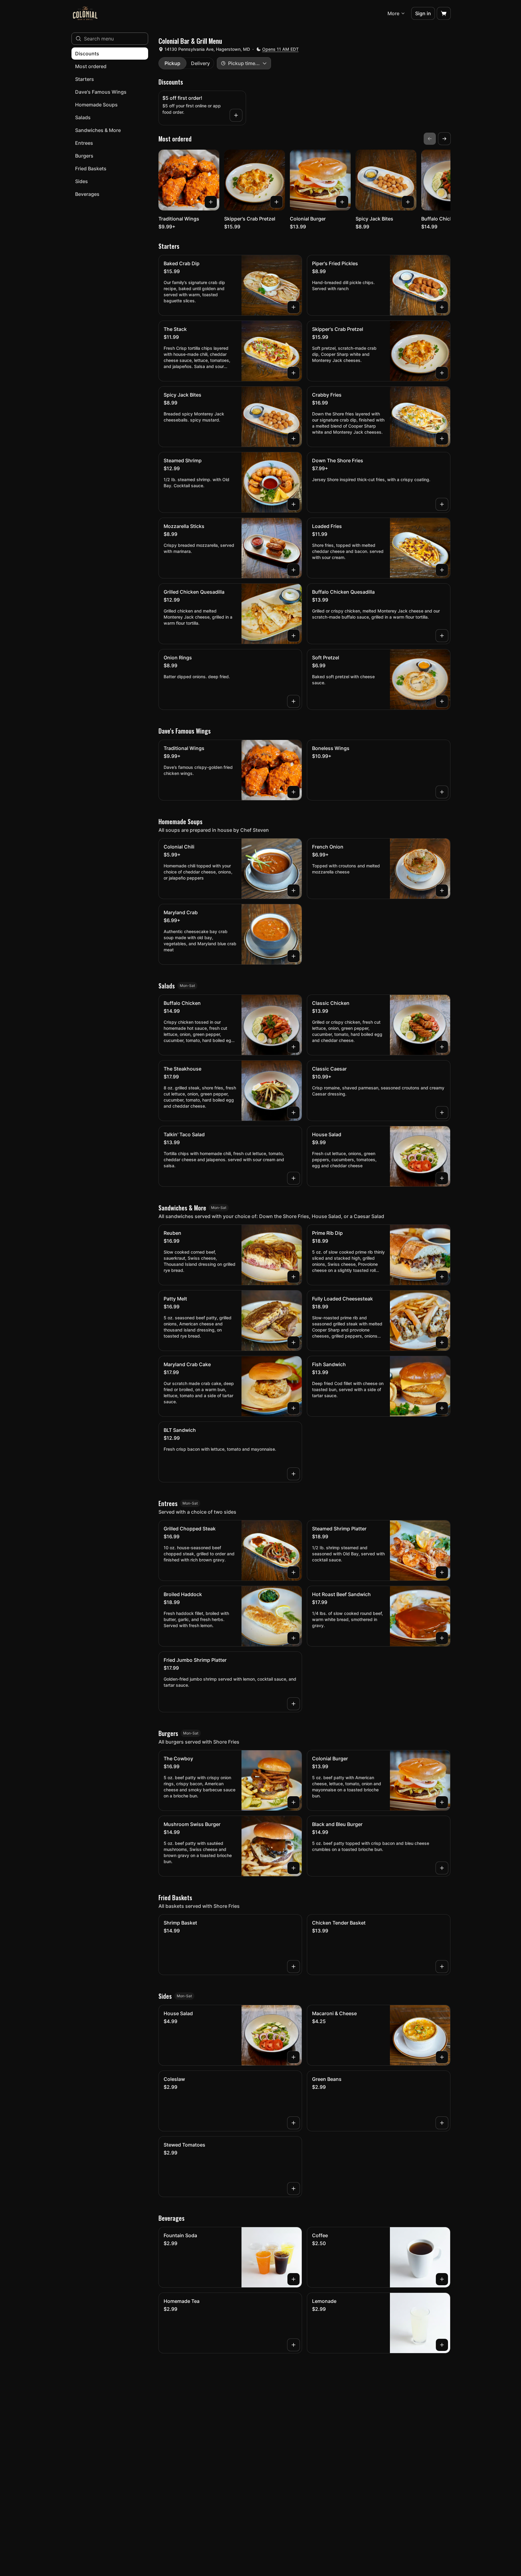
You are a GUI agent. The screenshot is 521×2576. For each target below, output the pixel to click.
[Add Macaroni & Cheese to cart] (442, 2057)
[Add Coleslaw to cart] (293, 2123)
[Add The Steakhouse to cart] (293, 1113)
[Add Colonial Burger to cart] (342, 202)
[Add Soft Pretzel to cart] (442, 701)
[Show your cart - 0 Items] (444, 13)
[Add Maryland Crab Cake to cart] (293, 1408)
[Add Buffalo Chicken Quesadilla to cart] (442, 636)
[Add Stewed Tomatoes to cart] (293, 2189)
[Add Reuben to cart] (293, 1277)
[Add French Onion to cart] (442, 890)
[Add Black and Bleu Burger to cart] (442, 1868)
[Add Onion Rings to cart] (293, 701)
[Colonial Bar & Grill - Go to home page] (85, 13)
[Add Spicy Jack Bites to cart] (408, 202)
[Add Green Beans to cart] (442, 2123)
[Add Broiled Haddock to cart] (293, 1638)
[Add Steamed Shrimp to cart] (293, 504)
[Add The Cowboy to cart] (293, 1802)
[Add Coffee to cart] (442, 2279)
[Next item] (444, 139)
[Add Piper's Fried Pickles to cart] (442, 307)
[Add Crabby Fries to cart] (442, 439)
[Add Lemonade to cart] (442, 2345)
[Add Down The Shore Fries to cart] (442, 504)
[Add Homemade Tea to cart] (293, 2345)
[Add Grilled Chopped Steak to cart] (293, 1572)
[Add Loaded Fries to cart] (442, 570)
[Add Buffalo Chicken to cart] (293, 1047)
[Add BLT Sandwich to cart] (293, 1474)
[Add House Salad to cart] (442, 1178)
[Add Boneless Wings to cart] (442, 792)
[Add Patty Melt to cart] (293, 1342)
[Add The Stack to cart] (293, 373)
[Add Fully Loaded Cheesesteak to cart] (442, 1342)
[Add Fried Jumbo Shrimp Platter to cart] (293, 1704)
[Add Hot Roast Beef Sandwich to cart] (442, 1638)
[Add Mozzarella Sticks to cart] (293, 570)
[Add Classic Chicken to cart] (442, 1047)
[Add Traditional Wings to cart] (211, 202)
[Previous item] (430, 139)
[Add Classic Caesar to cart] (442, 1113)
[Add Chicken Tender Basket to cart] (442, 1967)
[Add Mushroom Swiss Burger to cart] (293, 1868)
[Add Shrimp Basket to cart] (293, 1967)
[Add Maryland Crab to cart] (293, 956)
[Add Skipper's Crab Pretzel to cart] (276, 202)
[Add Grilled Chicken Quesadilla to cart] (293, 636)
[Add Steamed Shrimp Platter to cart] (442, 1572)
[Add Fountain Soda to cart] (293, 2279)
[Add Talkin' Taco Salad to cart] (293, 1178)
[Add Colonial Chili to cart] (293, 890)
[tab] (172, 63)
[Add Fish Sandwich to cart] (442, 1408)
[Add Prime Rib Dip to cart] (442, 1277)
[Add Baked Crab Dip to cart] (293, 307)
